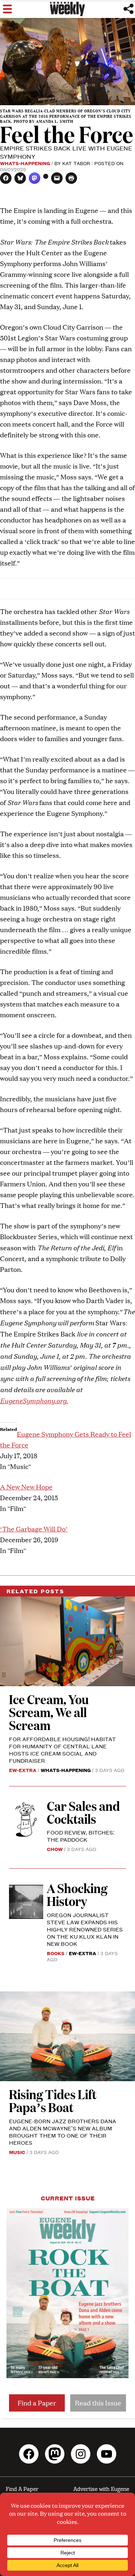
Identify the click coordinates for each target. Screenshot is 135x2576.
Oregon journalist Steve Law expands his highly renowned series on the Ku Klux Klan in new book (85, 1929)
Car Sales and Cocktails (83, 1812)
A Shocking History (77, 1894)
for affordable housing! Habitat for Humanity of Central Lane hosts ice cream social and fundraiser (62, 1750)
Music (17, 2152)
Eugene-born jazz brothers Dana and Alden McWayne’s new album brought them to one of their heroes (63, 2132)
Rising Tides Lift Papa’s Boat (53, 2100)
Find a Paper (37, 2403)
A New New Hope (26, 1487)
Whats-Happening (25, 163)
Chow (55, 1849)
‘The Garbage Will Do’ (34, 1529)
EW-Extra (23, 1770)
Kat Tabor (76, 163)
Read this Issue (98, 2403)
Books (56, 1953)
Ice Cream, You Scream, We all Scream (49, 1712)
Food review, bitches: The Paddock (81, 1836)
